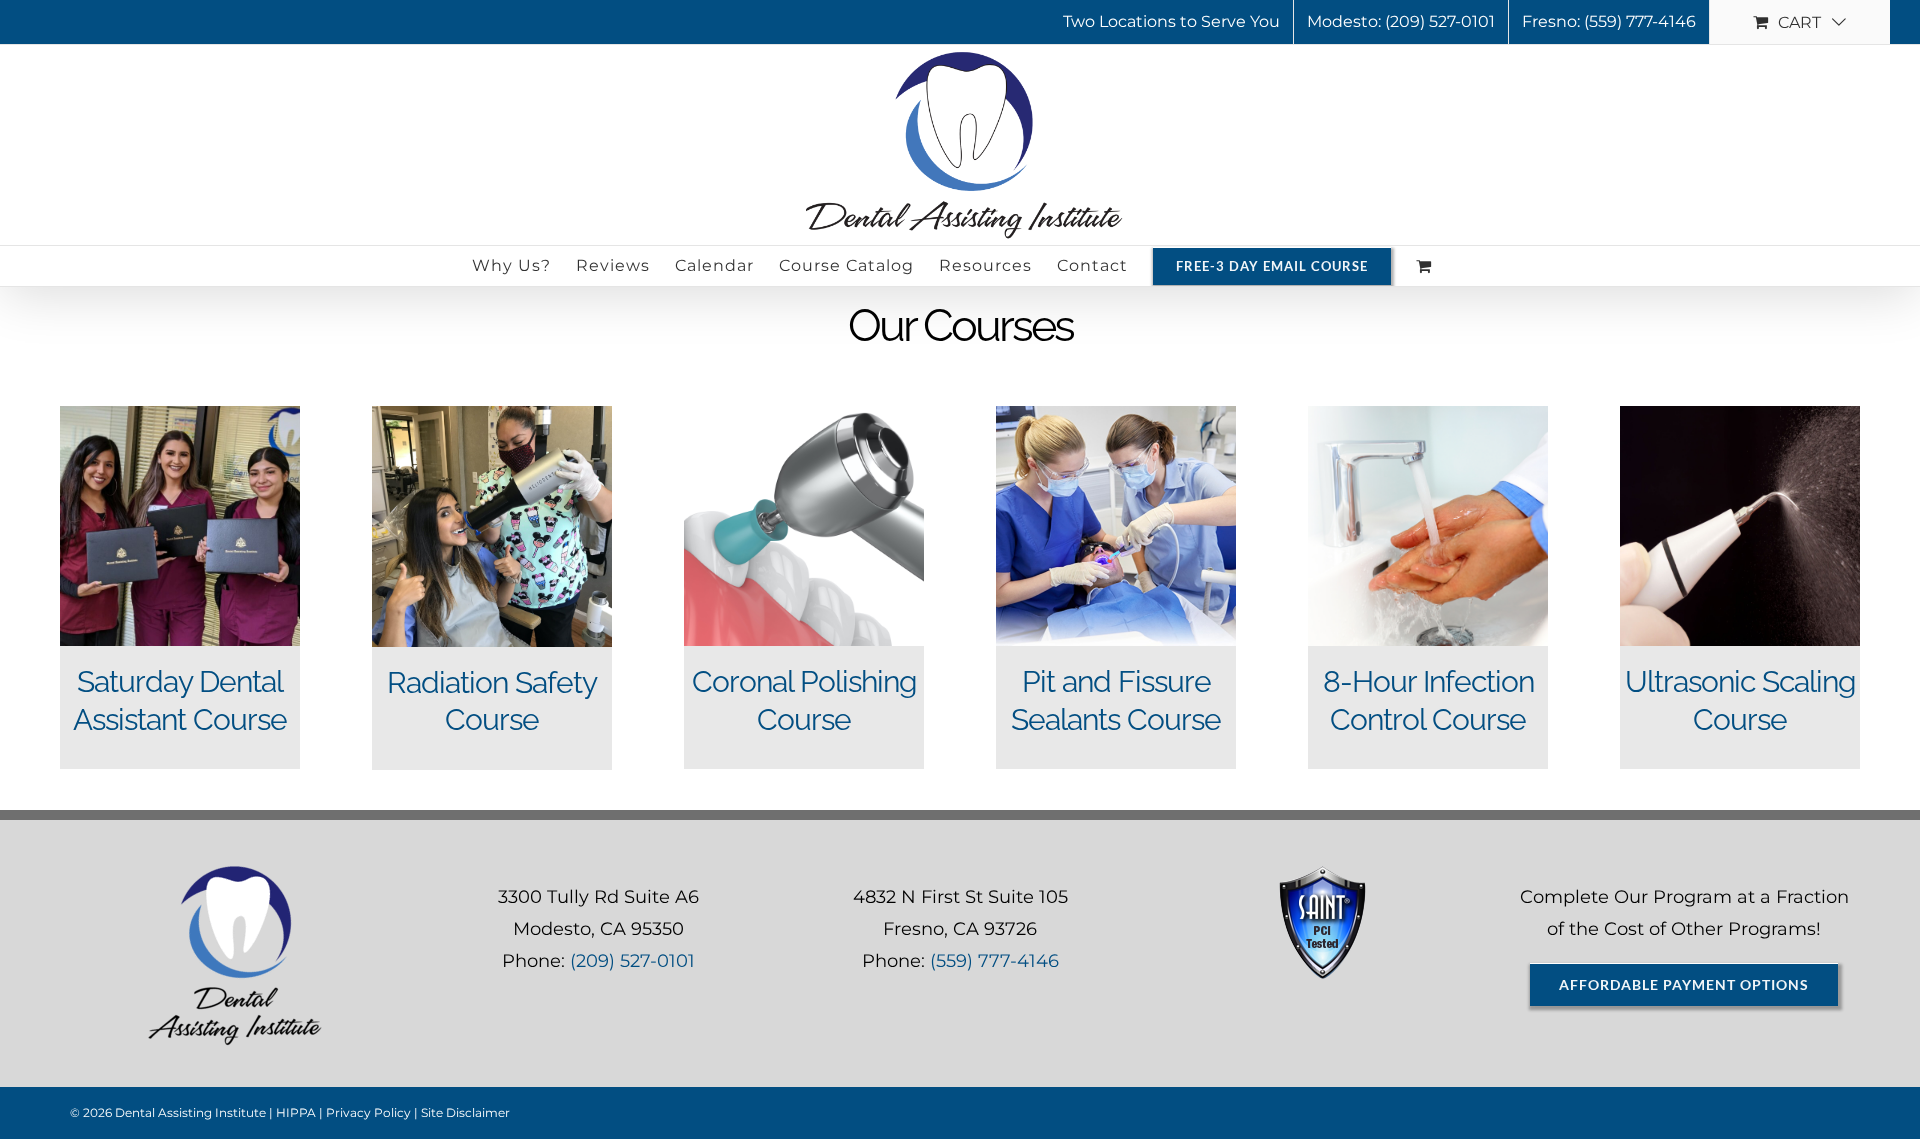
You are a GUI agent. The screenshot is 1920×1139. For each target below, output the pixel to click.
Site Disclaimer (465, 1112)
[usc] (1740, 415)
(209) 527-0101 (632, 961)
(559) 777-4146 (994, 961)
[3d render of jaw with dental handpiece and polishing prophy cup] (804, 415)
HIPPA (296, 1112)
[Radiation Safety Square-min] (492, 415)
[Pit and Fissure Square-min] (1116, 415)
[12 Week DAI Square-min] (180, 415)
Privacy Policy (368, 1112)
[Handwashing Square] (1428, 415)
